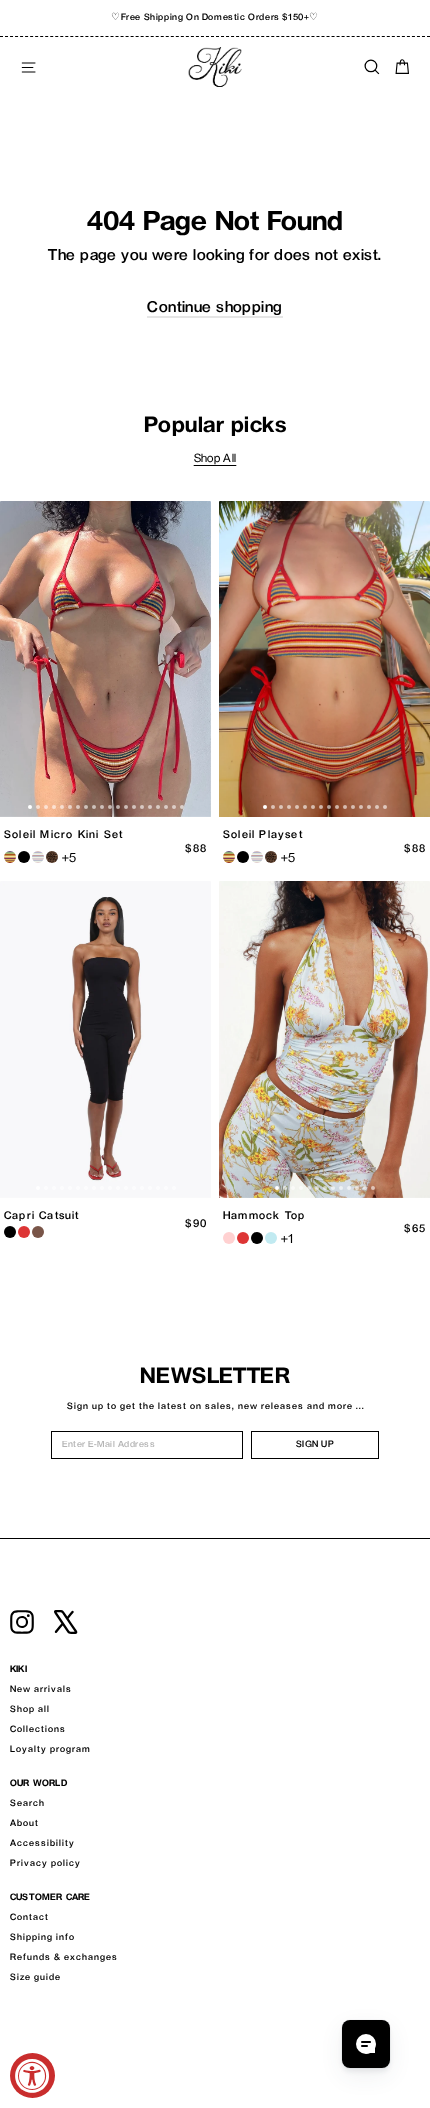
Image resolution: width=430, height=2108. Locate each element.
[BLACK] (10, 1232)
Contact (29, 1918)
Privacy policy (45, 1864)
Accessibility (42, 1844)
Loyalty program (50, 1750)
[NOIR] (24, 857)
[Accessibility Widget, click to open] (32, 2075)
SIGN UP (315, 1445)
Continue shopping (214, 308)
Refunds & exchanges (64, 1958)
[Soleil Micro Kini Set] (105, 659)
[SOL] (10, 857)
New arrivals (41, 1690)
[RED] (24, 1232)
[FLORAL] (229, 1238)
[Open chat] (366, 2044)
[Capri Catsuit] (105, 1039)
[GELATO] (38, 857)
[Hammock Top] (324, 1039)
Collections (38, 1730)
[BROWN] (38, 1232)
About (24, 1824)
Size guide (35, 1978)
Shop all (30, 1710)
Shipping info (42, 1938)
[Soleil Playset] (324, 659)
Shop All (215, 459)
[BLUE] (271, 1238)
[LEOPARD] (52, 857)
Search (27, 1804)
